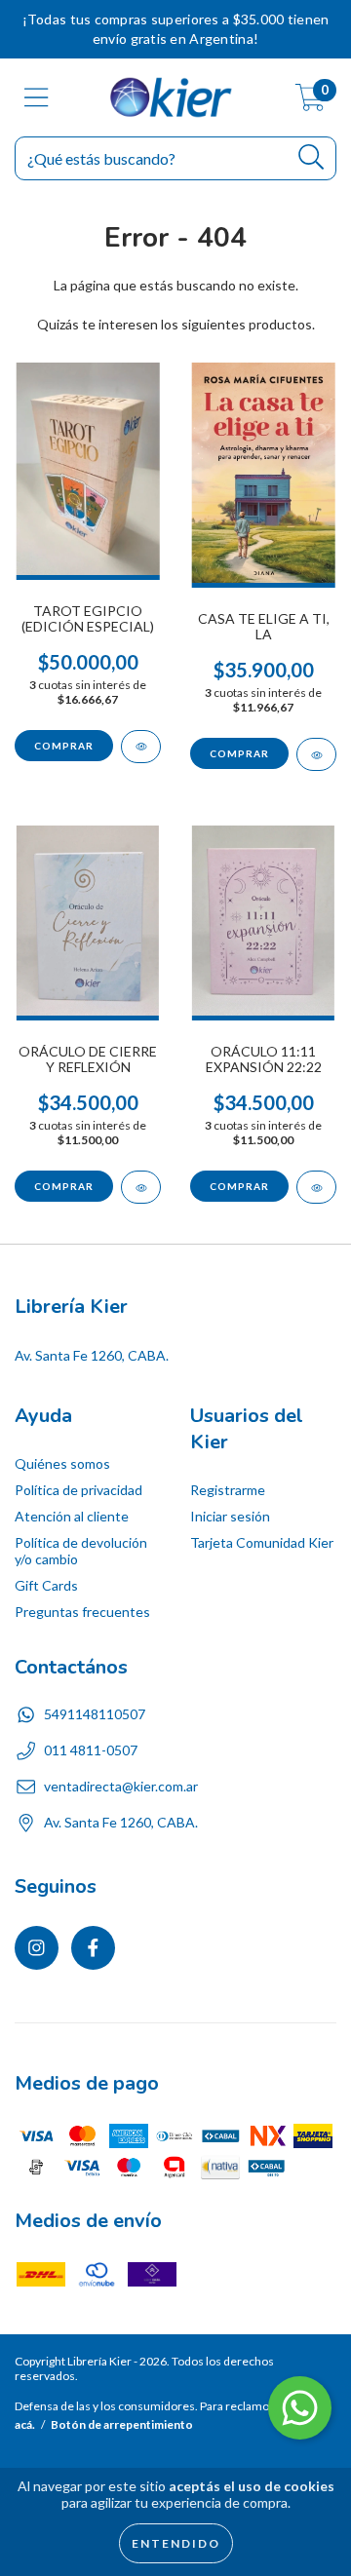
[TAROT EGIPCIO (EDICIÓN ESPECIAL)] (141, 747)
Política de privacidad (78, 1490)
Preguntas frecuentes (82, 1612)
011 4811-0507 (91, 1750)
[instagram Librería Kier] (37, 1948)
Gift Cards (46, 1585)
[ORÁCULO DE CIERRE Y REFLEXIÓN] (141, 1187)
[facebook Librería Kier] (93, 1948)
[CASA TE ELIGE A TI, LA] (316, 754)
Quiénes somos (62, 1463)
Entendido (176, 2543)
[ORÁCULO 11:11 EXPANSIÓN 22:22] (316, 1187)
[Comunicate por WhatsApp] (300, 2408)
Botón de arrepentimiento (122, 2424)
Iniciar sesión (230, 1516)
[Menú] (37, 97)
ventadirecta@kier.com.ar (121, 1786)
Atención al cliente (72, 1516)
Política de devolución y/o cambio (81, 1551)
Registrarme (228, 1490)
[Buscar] (312, 157)
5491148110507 (95, 1714)
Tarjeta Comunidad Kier (262, 1542)
